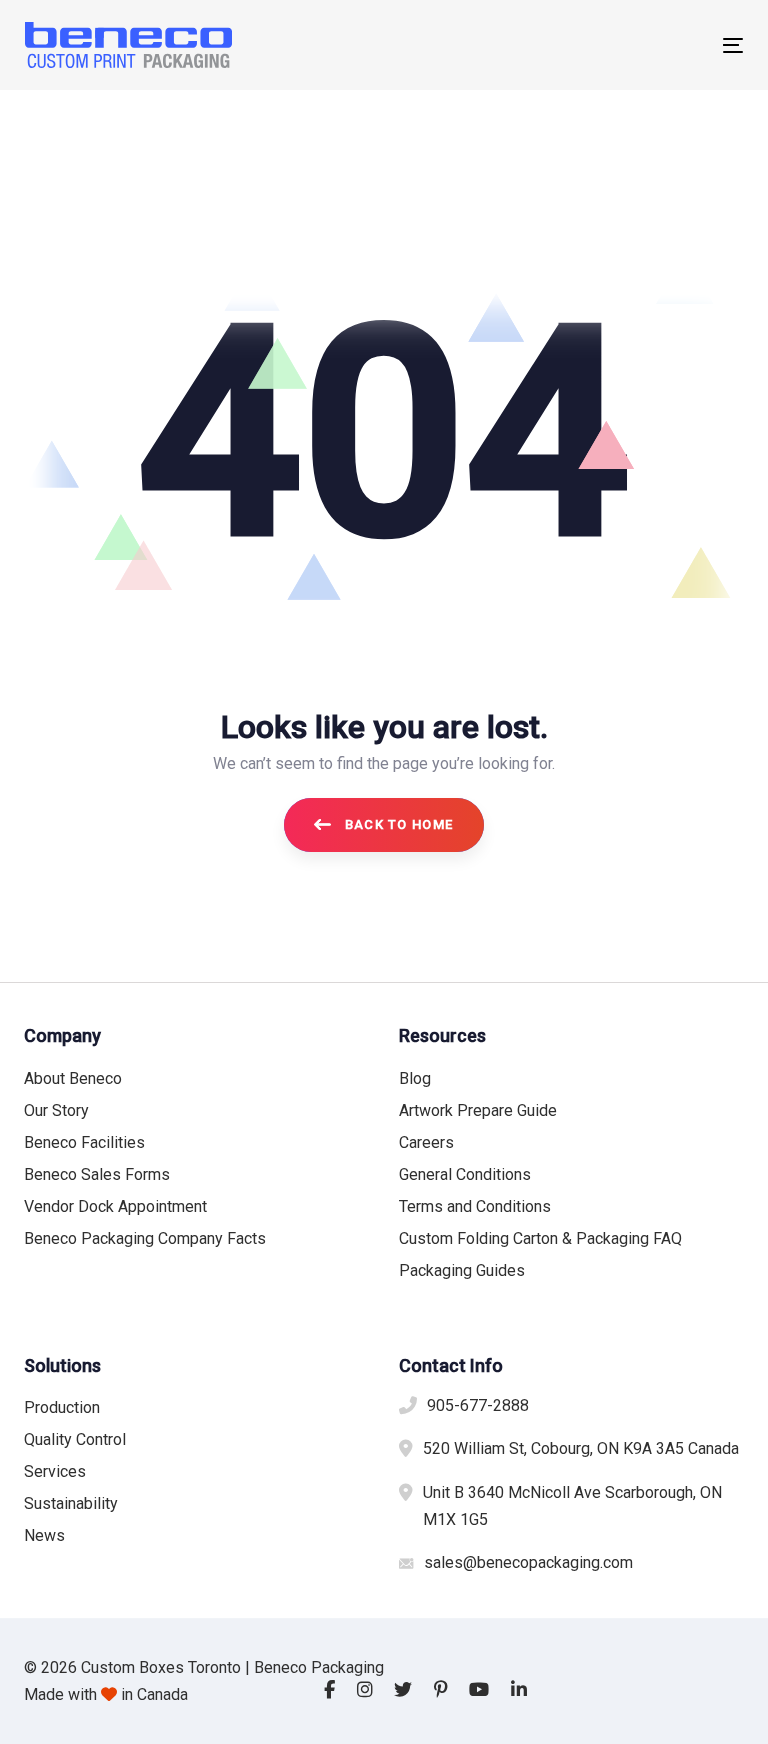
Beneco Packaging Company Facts (145, 1238)
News (44, 1535)
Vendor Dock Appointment (115, 1206)
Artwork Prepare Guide (478, 1110)
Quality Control (75, 1439)
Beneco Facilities (84, 1142)
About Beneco (73, 1078)
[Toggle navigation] (623, 45)
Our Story (56, 1110)
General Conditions (465, 1174)
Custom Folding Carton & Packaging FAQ (540, 1238)
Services (55, 1471)
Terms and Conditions (475, 1206)
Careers (426, 1142)
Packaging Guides (462, 1270)
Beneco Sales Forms (97, 1174)
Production (62, 1407)
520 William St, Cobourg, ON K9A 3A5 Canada (581, 1448)
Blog (415, 1078)
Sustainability (71, 1503)
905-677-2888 (478, 1405)
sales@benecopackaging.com (528, 1562)
